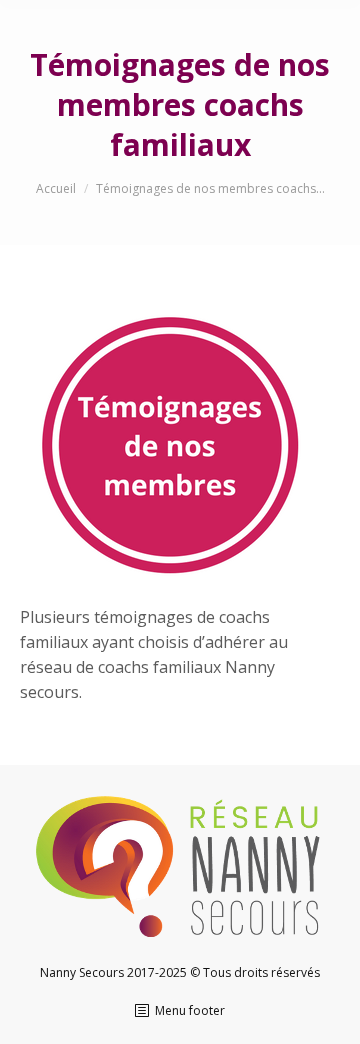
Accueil (56, 188)
